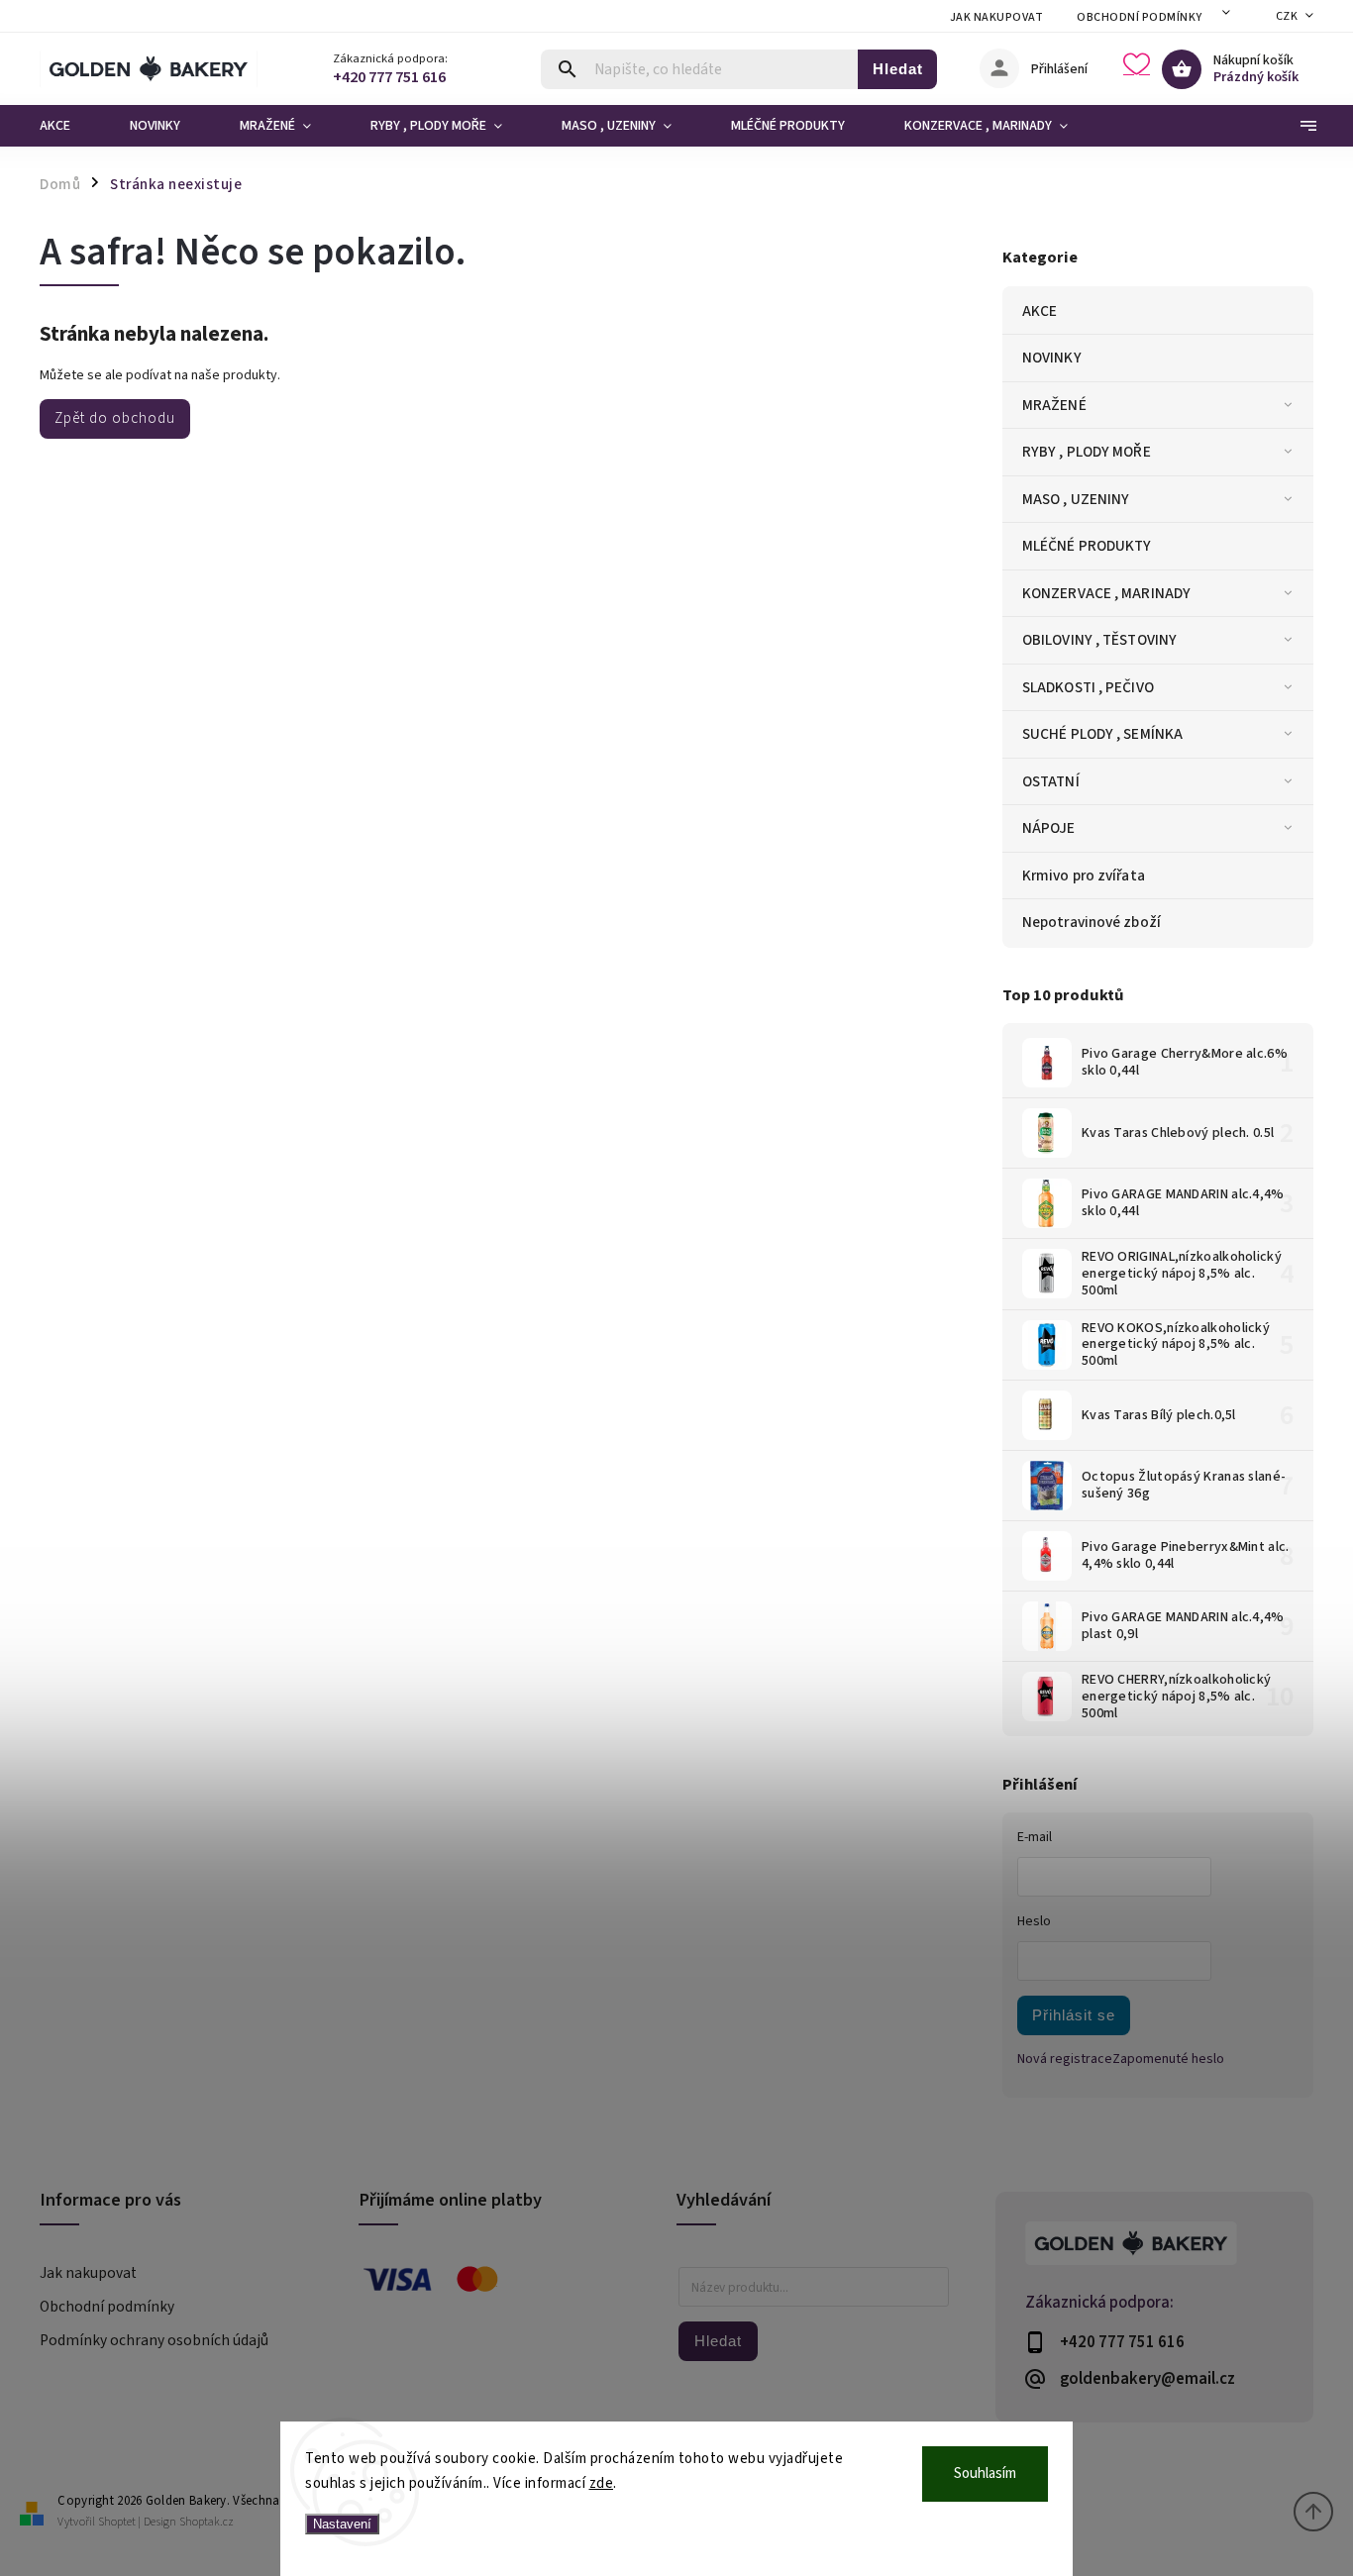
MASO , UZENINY (1076, 499)
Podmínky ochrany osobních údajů (154, 2340)
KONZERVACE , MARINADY (1106, 593)
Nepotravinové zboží (1092, 922)
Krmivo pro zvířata (1084, 876)
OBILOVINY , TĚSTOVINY (1099, 640)
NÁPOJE (1049, 828)
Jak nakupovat (997, 17)
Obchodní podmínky (1140, 17)
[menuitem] (70, 126)
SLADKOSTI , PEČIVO (1088, 687)
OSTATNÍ (1051, 781)
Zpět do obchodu (115, 418)
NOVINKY (1052, 358)
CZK (1287, 16)
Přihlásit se (1074, 2015)
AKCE (1040, 311)
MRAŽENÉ (1054, 405)
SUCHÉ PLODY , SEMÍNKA (1102, 734)
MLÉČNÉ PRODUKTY (1087, 546)
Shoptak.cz (207, 2522)
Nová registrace (1065, 2059)
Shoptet (117, 2522)
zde (602, 2483)
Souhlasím (985, 2473)
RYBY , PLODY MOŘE (1087, 452)
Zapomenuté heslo (1168, 2059)
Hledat (898, 69)
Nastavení (342, 2524)
